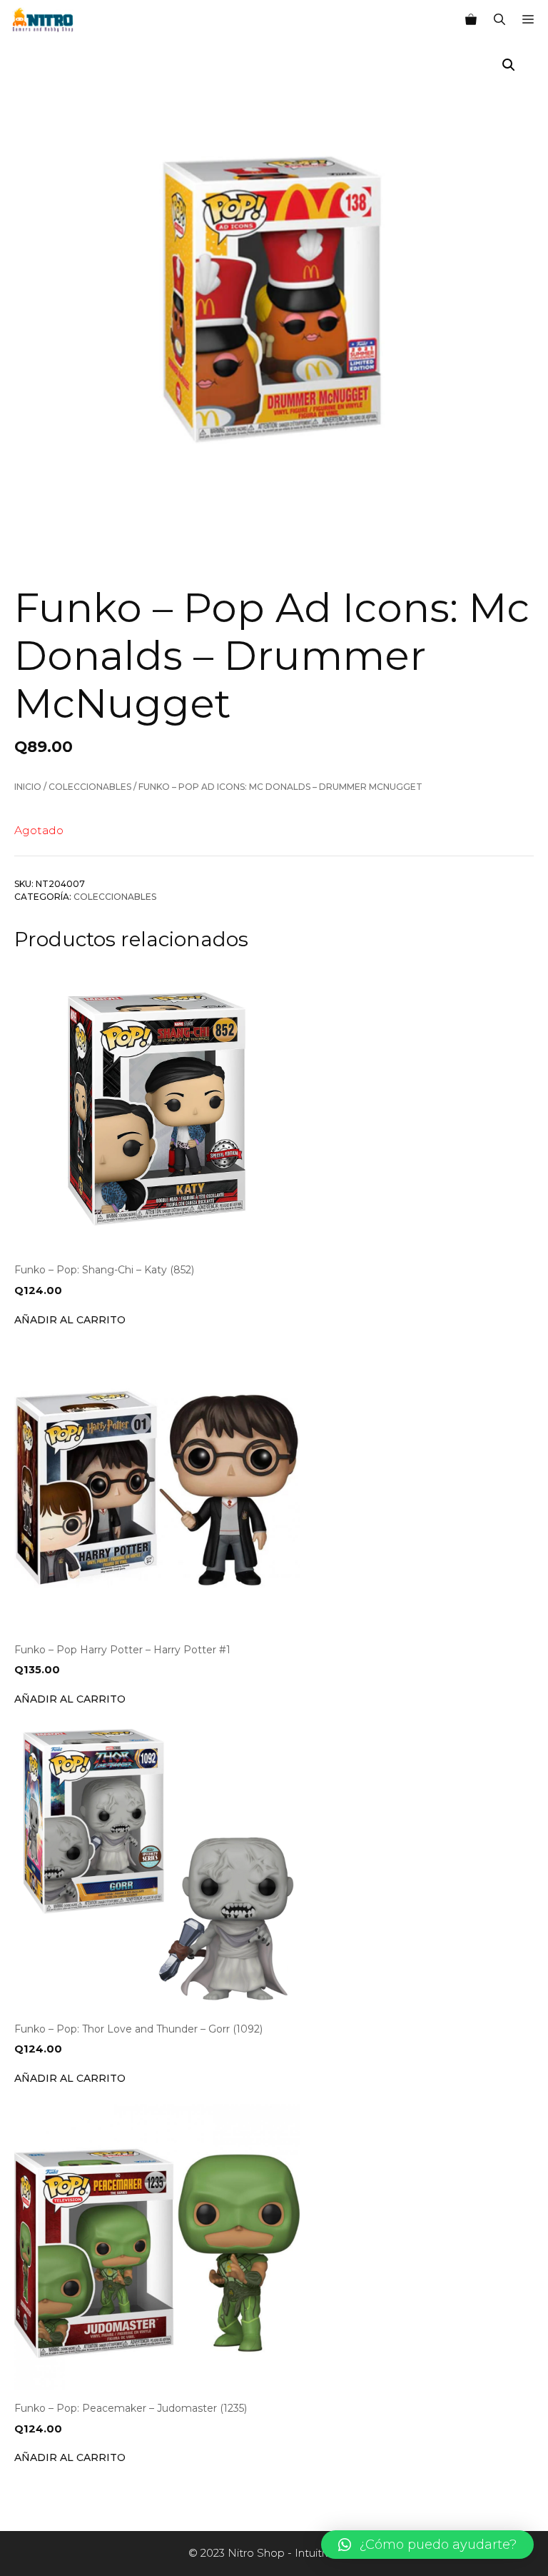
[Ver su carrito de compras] (471, 20)
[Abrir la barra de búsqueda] (499, 20)
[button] (427, 2545)
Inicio (28, 787)
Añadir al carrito (70, 1320)
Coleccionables (90, 787)
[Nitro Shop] (43, 20)
